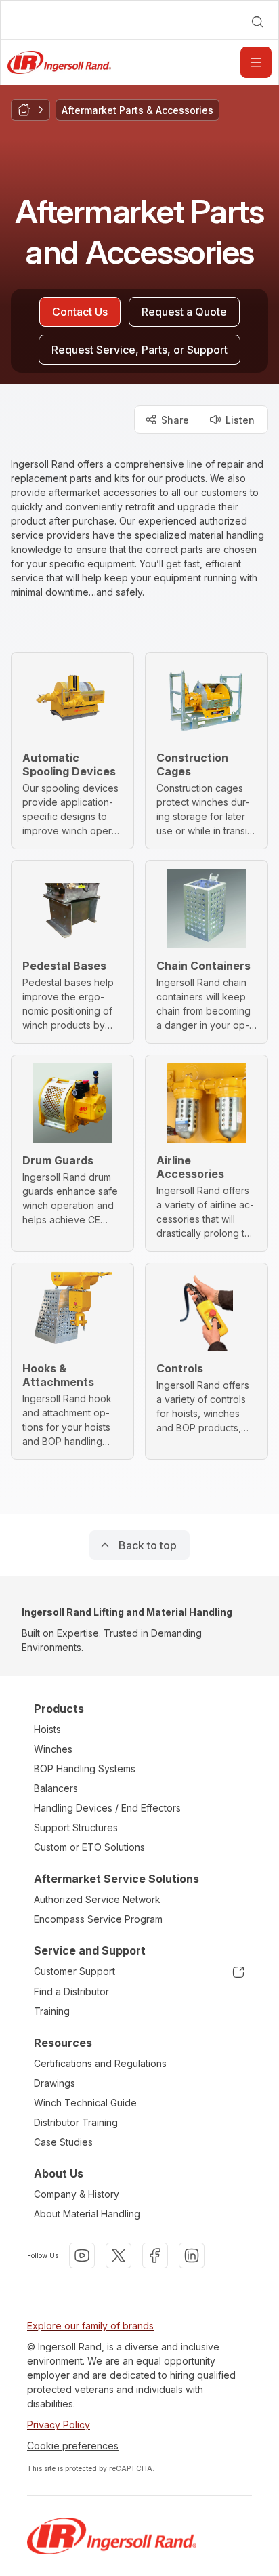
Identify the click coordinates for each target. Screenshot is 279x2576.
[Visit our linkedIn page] (192, 2255)
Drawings (55, 2083)
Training (52, 2011)
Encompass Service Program (98, 1919)
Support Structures (76, 1827)
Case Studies (63, 2142)
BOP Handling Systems (85, 1769)
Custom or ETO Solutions (89, 1847)
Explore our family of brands (90, 2326)
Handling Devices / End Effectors (107, 1808)
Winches (53, 1749)
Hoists (47, 1729)
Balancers (56, 1788)
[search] (257, 22)
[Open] (256, 62)
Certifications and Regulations (100, 2063)
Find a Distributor (71, 1991)
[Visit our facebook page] (155, 2255)
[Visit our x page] (119, 2255)
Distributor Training (76, 2122)
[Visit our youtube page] (82, 2255)
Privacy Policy (59, 2425)
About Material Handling (87, 2214)
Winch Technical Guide (85, 2103)
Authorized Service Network (97, 1899)
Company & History (77, 2194)
